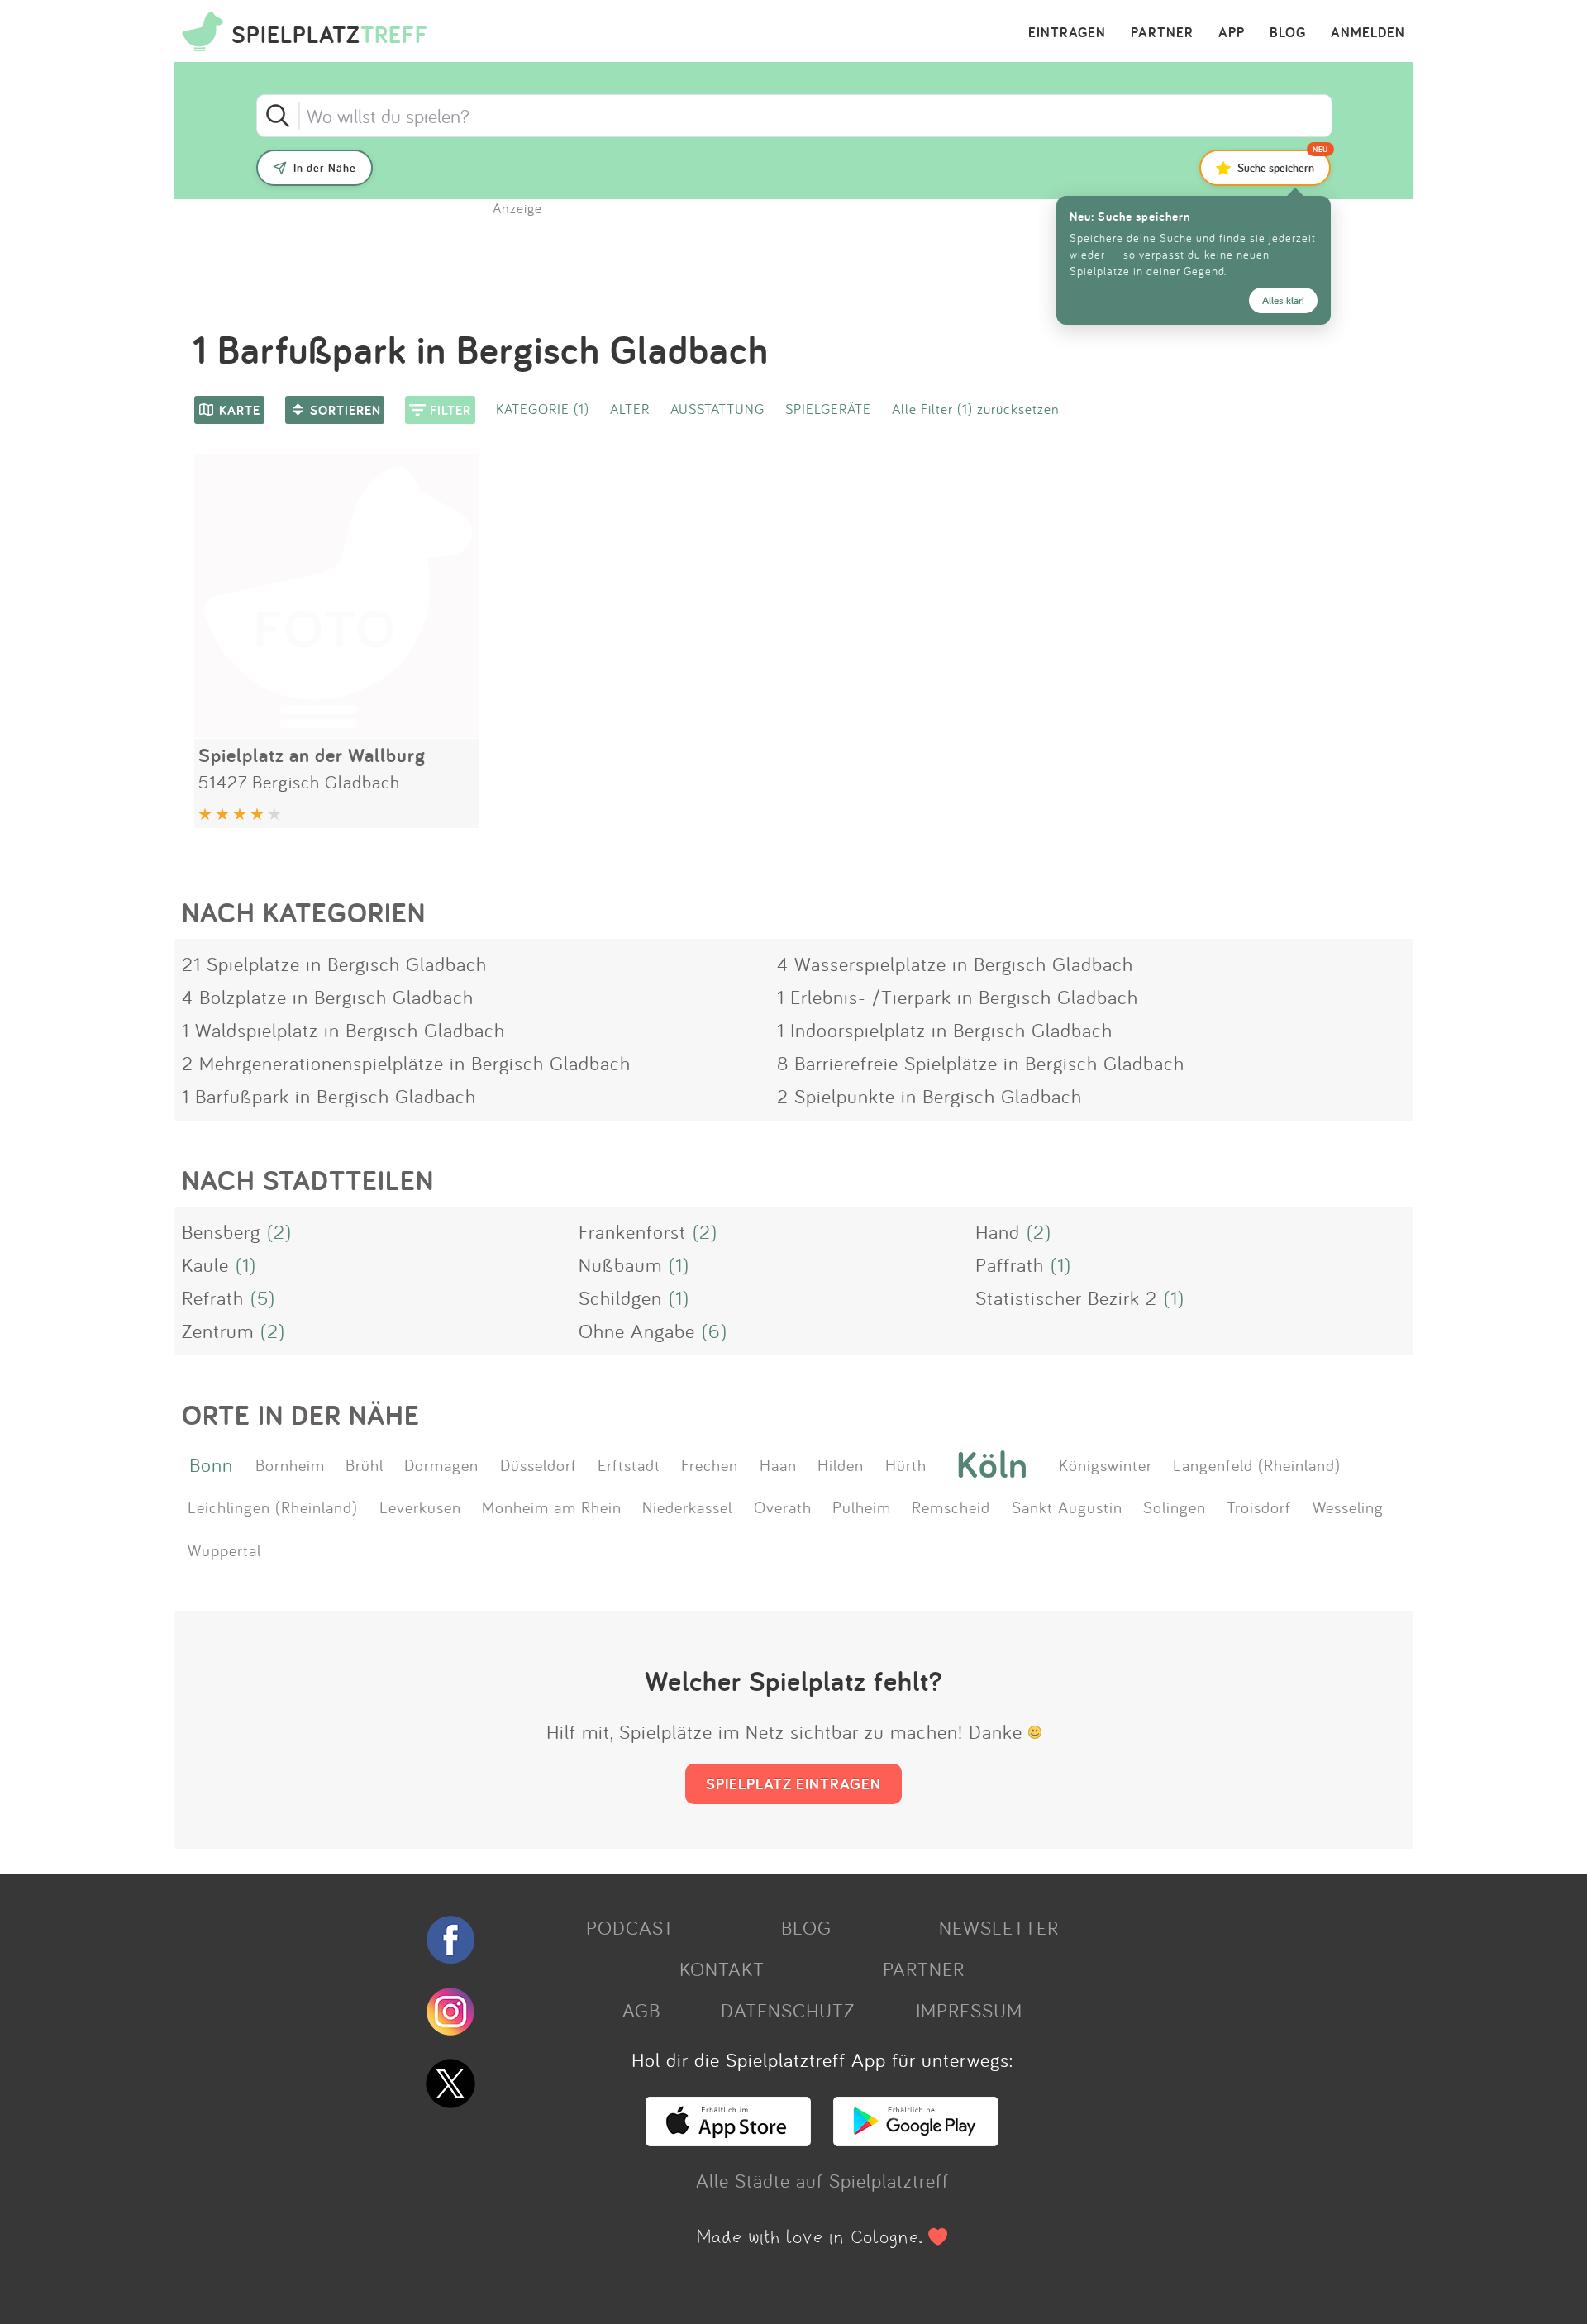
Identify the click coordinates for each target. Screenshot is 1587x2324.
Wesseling (1348, 1507)
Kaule (205, 1264)
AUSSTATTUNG (717, 409)
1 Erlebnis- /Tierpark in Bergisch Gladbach (958, 997)
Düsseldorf (539, 1464)
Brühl (365, 1464)
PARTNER (1162, 33)
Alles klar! (1283, 300)
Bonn (211, 1464)
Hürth (906, 1464)
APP (1232, 33)
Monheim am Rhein (552, 1507)
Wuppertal (224, 1550)
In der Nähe (325, 168)
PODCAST (630, 1927)
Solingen (1175, 1507)
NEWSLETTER (999, 1927)
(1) (246, 1264)
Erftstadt (629, 1464)
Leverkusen (420, 1507)
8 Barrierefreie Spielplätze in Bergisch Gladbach (981, 1063)
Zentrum (218, 1331)
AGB (641, 2010)
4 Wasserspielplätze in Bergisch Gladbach (955, 964)
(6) (715, 1331)
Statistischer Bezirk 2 (1066, 1298)
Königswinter (1106, 1464)
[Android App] (916, 2139)
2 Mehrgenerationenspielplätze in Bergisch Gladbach (406, 1063)
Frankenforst (632, 1231)
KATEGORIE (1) (543, 409)
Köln (992, 1464)
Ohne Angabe (637, 1331)
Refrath (213, 1298)
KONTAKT (722, 1969)
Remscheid (951, 1507)
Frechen (710, 1464)
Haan (778, 1464)
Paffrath (1010, 1264)
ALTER (630, 409)
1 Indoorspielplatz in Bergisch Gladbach (945, 1030)
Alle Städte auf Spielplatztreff (822, 2180)
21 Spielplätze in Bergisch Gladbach (334, 964)
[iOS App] (728, 2139)
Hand (998, 1231)
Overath (783, 1507)
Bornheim (290, 1464)
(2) (279, 1231)
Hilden (841, 1464)
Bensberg (221, 1231)
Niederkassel (687, 1507)
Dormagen (441, 1464)
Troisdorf (1259, 1507)
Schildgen (620, 1298)
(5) (263, 1298)
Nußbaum (620, 1264)
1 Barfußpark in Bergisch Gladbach (329, 1096)
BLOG (1288, 33)
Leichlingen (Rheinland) (273, 1507)
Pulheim (862, 1507)
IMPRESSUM (969, 2010)
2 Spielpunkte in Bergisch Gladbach (929, 1096)
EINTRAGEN (1067, 33)
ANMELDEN (1368, 33)
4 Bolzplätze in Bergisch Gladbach (328, 997)
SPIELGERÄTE (828, 409)
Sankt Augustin (1067, 1507)
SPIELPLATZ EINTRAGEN (793, 1783)
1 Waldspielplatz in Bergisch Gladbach (343, 1030)
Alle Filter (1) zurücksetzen (976, 409)
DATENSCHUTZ (788, 2010)
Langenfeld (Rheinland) (1257, 1464)
